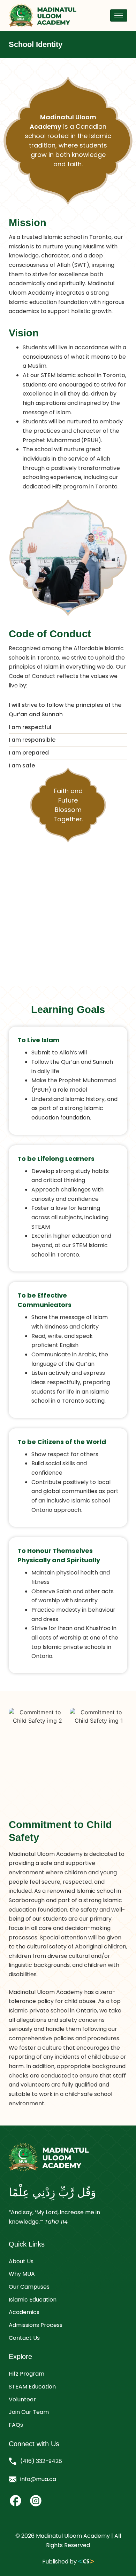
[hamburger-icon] (119, 15)
